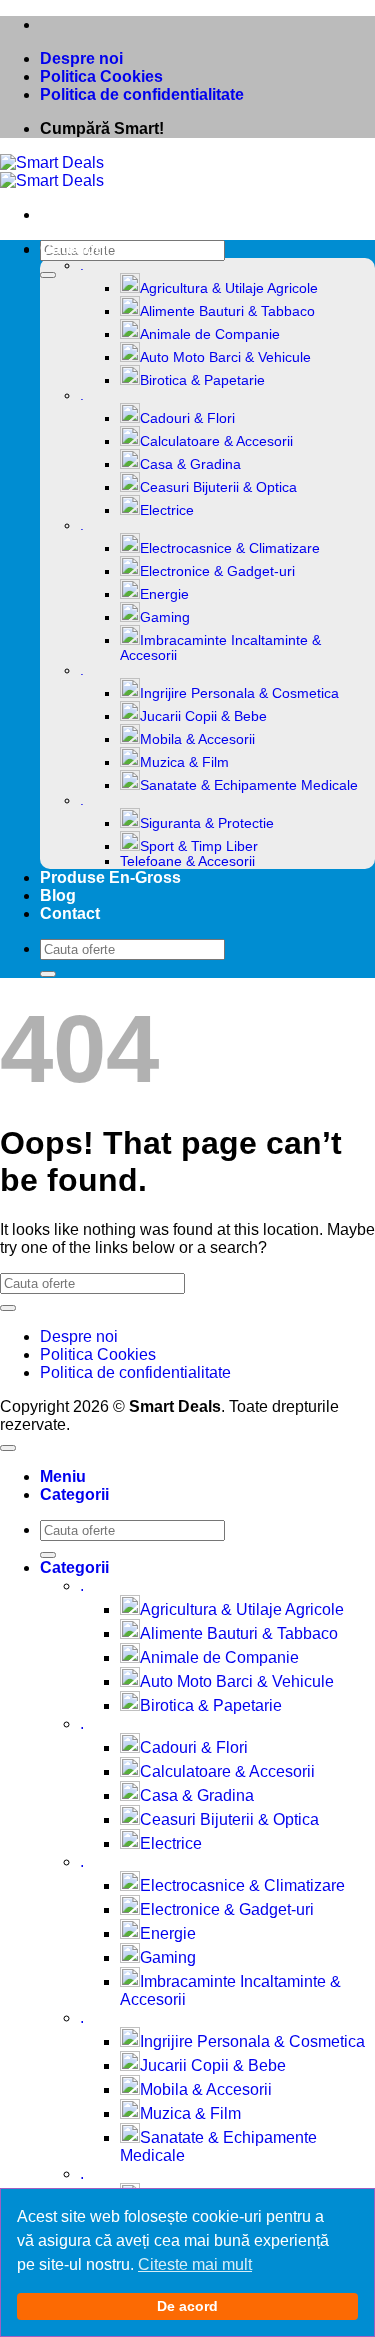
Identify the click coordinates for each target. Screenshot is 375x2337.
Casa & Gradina (190, 464)
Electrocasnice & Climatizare (230, 548)
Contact (70, 913)
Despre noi (81, 58)
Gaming (165, 617)
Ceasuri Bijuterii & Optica (218, 487)
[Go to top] (8, 1448)
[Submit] (48, 275)
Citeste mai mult (195, 2264)
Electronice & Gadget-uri (217, 571)
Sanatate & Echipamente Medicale (249, 785)
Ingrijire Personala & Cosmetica (239, 693)
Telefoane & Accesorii (187, 861)
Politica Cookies (101, 76)
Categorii (74, 248)
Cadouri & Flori (187, 418)
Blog (58, 895)
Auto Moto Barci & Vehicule (225, 357)
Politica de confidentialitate (142, 94)
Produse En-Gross (110, 877)
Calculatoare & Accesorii (216, 441)
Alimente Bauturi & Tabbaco (227, 311)
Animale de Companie (210, 334)
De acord (187, 2306)
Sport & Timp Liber (199, 846)
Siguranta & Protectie (207, 823)
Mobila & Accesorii (197, 739)
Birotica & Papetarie (202, 380)
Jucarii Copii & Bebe (203, 716)
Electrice (167, 510)
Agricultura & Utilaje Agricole (229, 288)
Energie (164, 594)
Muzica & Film (184, 762)
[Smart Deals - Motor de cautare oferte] (52, 171)
